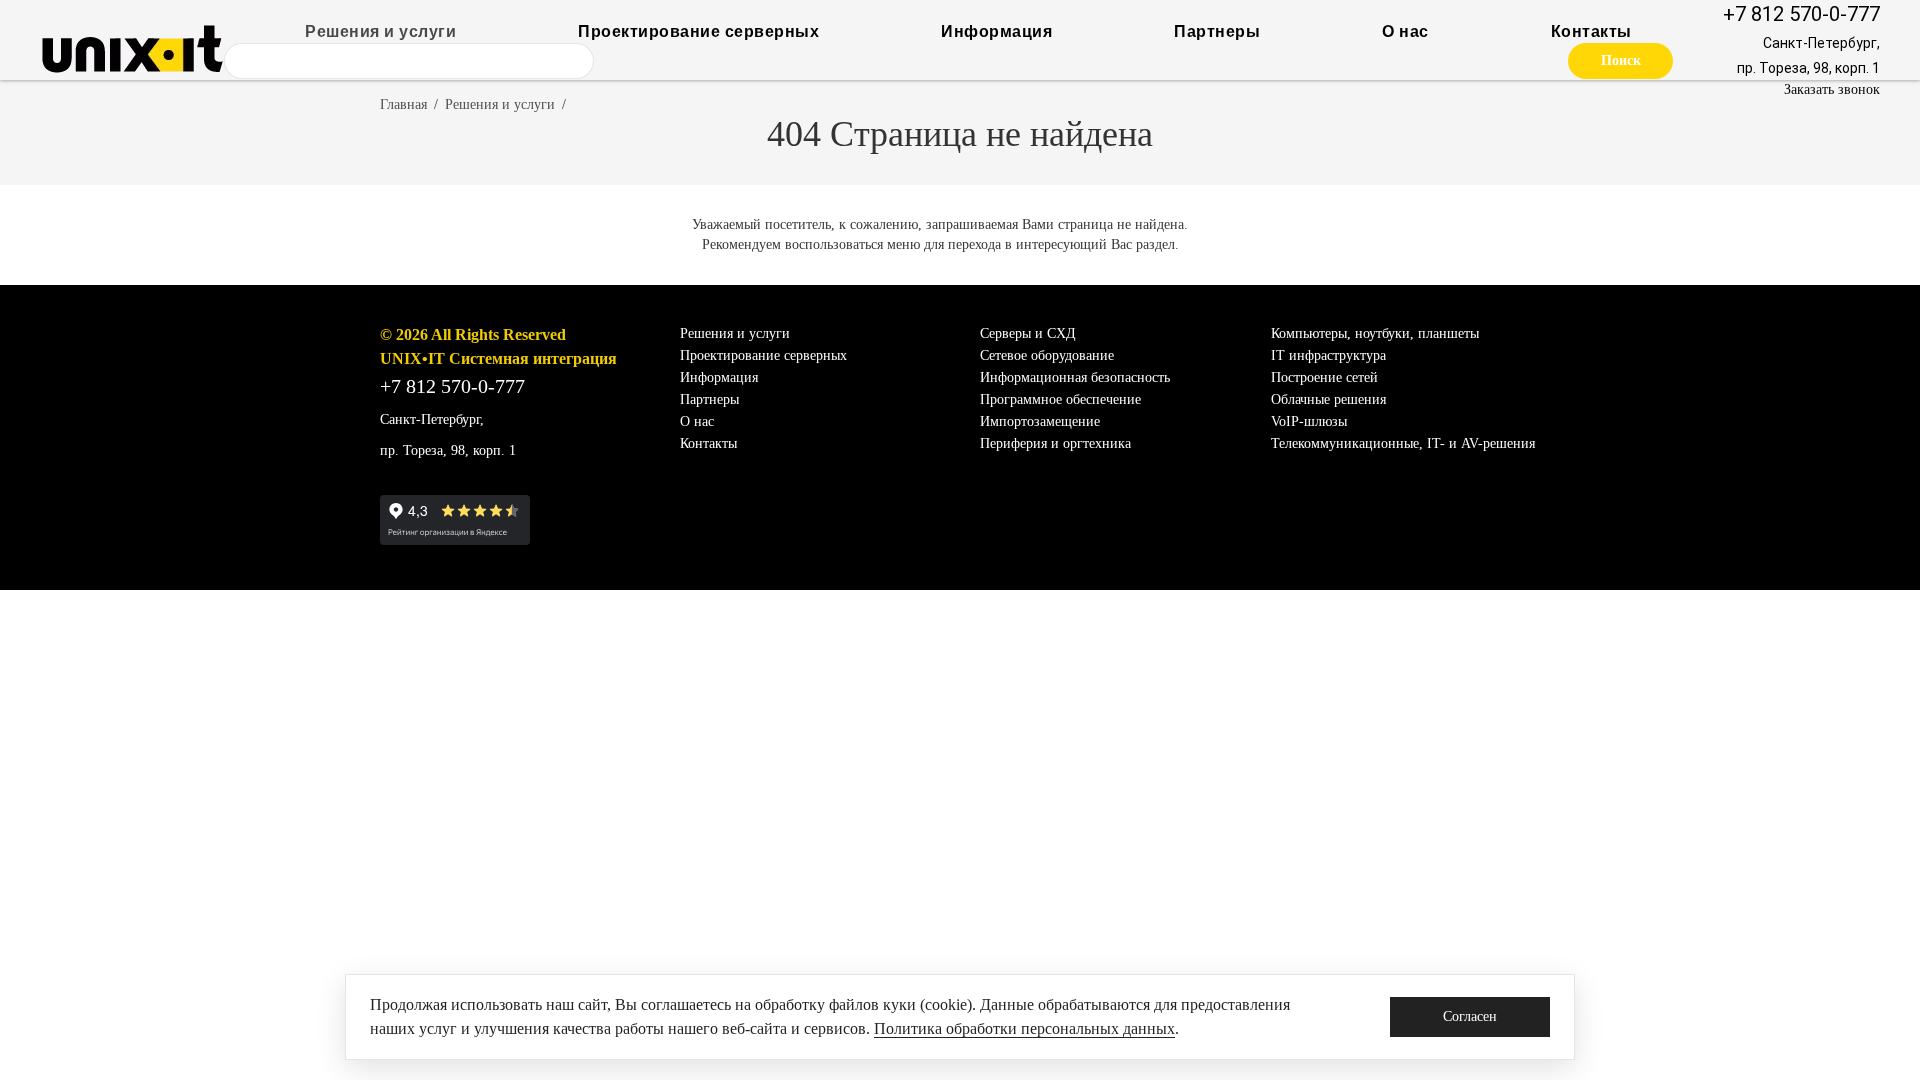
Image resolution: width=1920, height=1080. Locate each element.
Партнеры (1217, 31)
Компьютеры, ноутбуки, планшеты (1375, 333)
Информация (996, 31)
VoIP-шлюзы (1309, 421)
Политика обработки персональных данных (1024, 1028)
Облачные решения (1328, 399)
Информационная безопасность (1075, 377)
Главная (403, 104)
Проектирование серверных (698, 31)
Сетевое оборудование (1047, 355)
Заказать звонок (1832, 89)
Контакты (1591, 31)
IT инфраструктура (1328, 355)
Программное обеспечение (1060, 399)
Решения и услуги (380, 31)
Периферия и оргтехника (1055, 443)
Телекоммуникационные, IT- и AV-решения (1403, 443)
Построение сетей (1324, 377)
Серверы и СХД (1028, 333)
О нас (1405, 31)
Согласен (1470, 1016)
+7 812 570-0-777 (1801, 14)
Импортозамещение (1040, 421)
